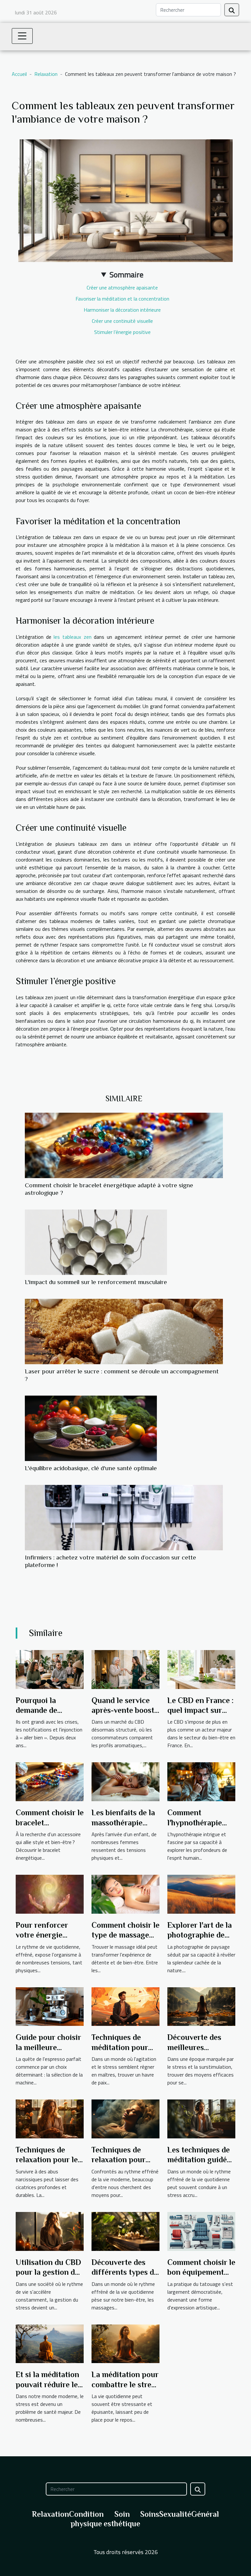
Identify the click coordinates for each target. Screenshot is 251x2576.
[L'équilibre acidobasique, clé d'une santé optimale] (91, 1428)
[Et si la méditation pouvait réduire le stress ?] (50, 2343)
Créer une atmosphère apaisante (122, 287)
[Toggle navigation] (22, 36)
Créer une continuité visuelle (122, 321)
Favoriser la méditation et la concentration (122, 299)
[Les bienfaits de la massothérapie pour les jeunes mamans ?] (125, 1781)
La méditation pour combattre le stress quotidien (125, 2384)
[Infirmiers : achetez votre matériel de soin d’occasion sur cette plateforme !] (124, 1518)
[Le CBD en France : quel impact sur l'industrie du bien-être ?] (201, 1669)
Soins (150, 2514)
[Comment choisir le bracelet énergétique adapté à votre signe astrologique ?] (124, 1145)
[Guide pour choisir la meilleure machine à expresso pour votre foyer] (50, 2006)
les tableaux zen (72, 637)
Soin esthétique (122, 2519)
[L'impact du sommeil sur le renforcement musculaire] (96, 1242)
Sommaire (126, 274)
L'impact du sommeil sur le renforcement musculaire (96, 1282)
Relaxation (46, 74)
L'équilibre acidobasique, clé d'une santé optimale (91, 1468)
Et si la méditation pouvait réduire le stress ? (47, 2384)
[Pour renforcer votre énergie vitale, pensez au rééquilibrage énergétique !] (50, 1893)
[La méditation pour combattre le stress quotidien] (125, 2343)
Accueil (19, 74)
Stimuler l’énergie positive (122, 332)
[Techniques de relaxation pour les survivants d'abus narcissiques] (50, 2118)
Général (205, 2514)
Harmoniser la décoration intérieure (122, 310)
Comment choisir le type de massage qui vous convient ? (125, 1935)
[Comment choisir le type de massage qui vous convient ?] (125, 1893)
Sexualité (175, 2514)
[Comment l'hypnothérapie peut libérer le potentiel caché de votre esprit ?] (201, 1781)
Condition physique (86, 2519)
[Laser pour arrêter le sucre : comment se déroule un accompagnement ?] (124, 1332)
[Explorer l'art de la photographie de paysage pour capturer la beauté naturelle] (201, 1893)
